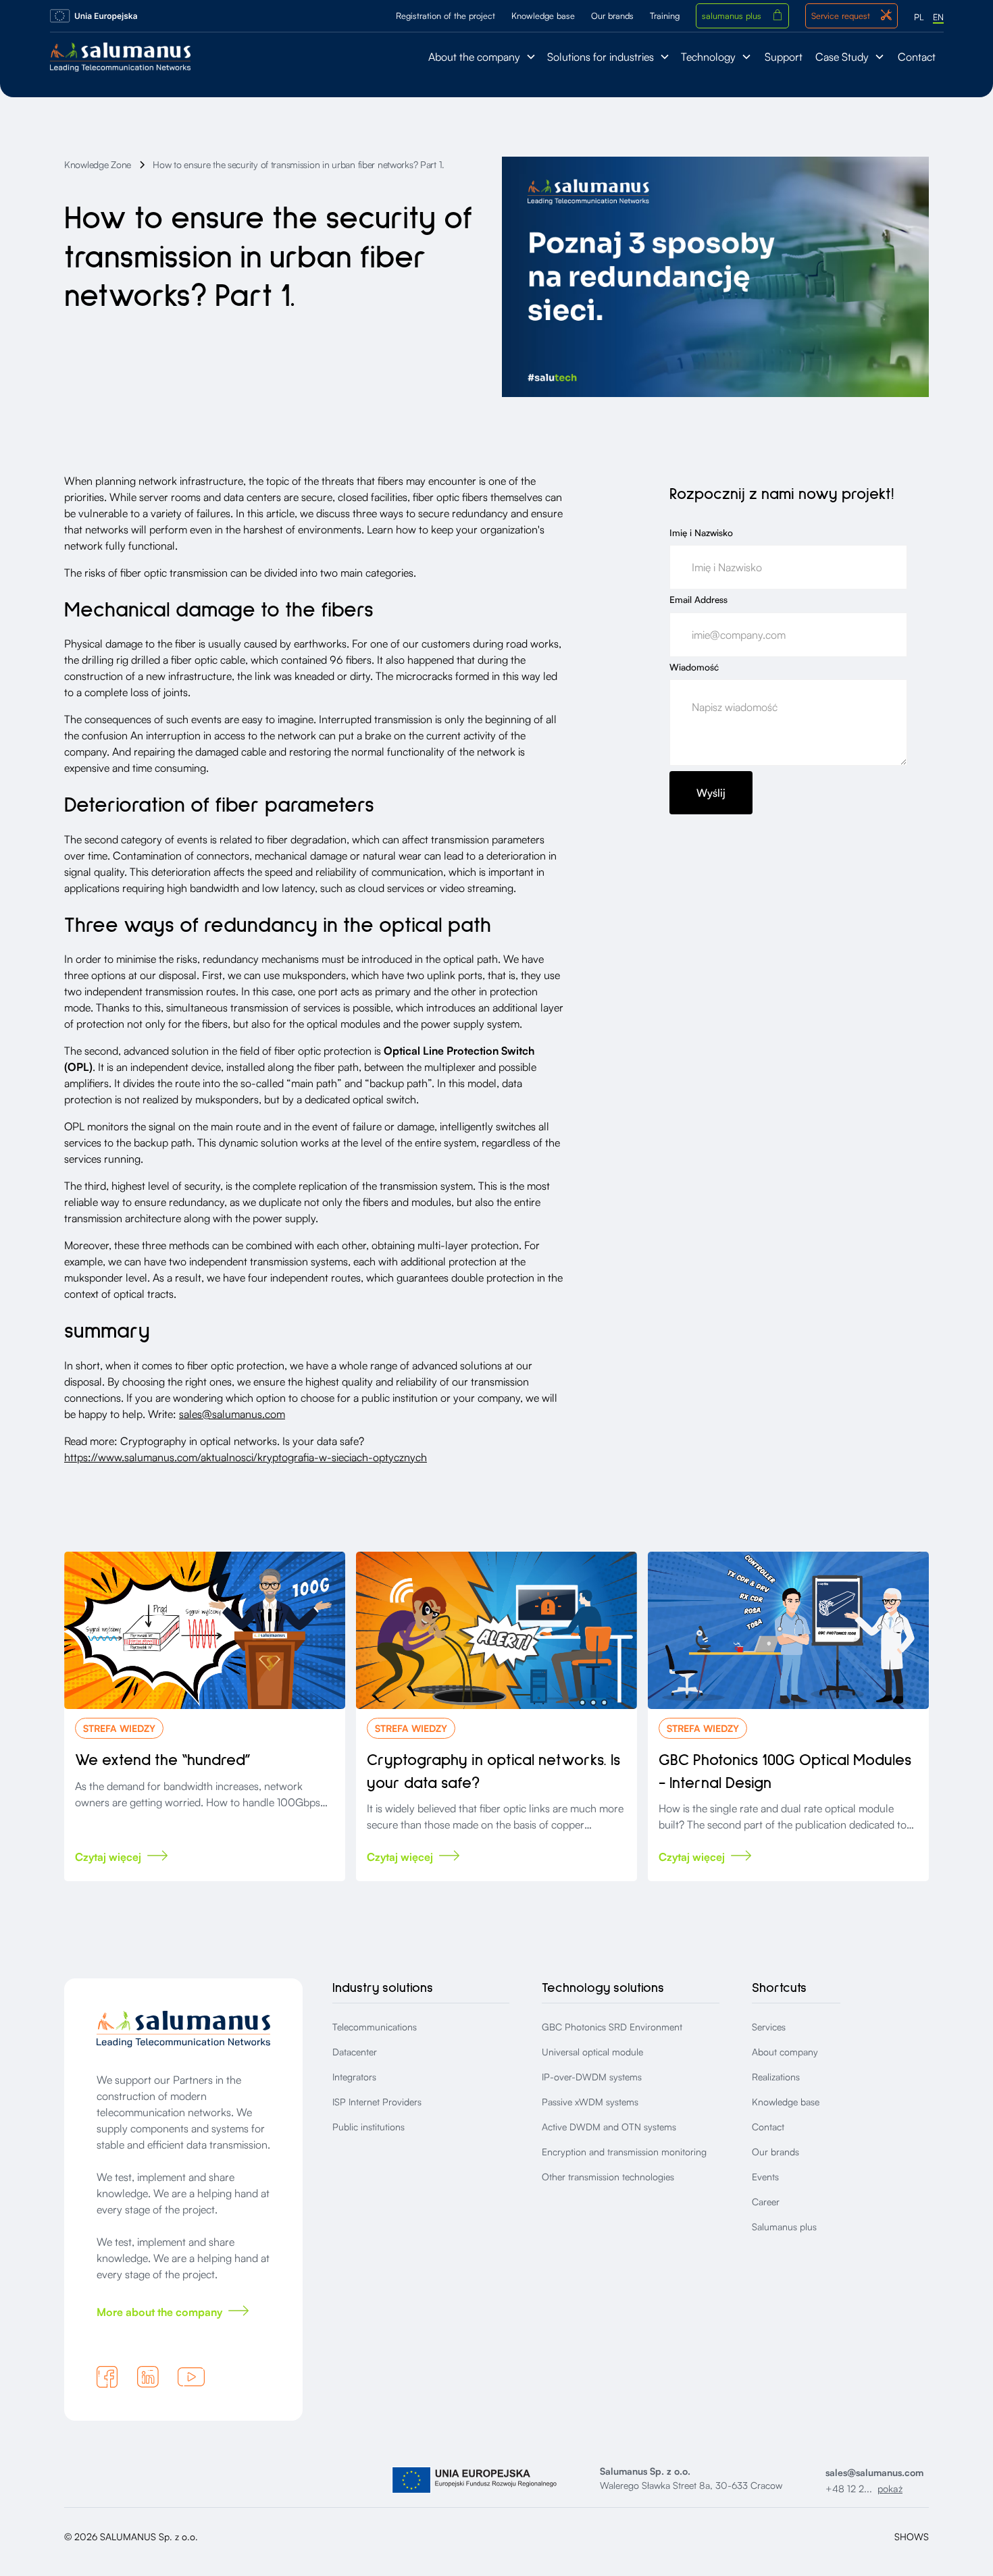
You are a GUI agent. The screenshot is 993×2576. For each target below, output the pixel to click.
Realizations (776, 2077)
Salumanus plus (784, 2227)
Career (766, 2202)
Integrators (354, 2077)
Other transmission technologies (608, 2177)
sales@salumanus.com (232, 1414)
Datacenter (355, 2052)
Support (784, 57)
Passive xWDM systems (590, 2102)
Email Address (698, 600)
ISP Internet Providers (377, 2102)
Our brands (775, 2152)
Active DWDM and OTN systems (609, 2127)
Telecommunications (375, 2027)
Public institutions (368, 2127)
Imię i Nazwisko (701, 532)
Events (765, 2177)
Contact (917, 57)
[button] (482, 57)
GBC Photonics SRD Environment (612, 2027)
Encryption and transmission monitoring (624, 2152)
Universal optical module (592, 2052)
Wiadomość (694, 666)
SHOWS (912, 2536)
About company (785, 2052)
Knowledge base (786, 2102)
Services (769, 2027)
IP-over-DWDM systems (592, 2077)
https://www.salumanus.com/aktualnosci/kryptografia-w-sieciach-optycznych (246, 1457)
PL (919, 17)
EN (938, 17)
